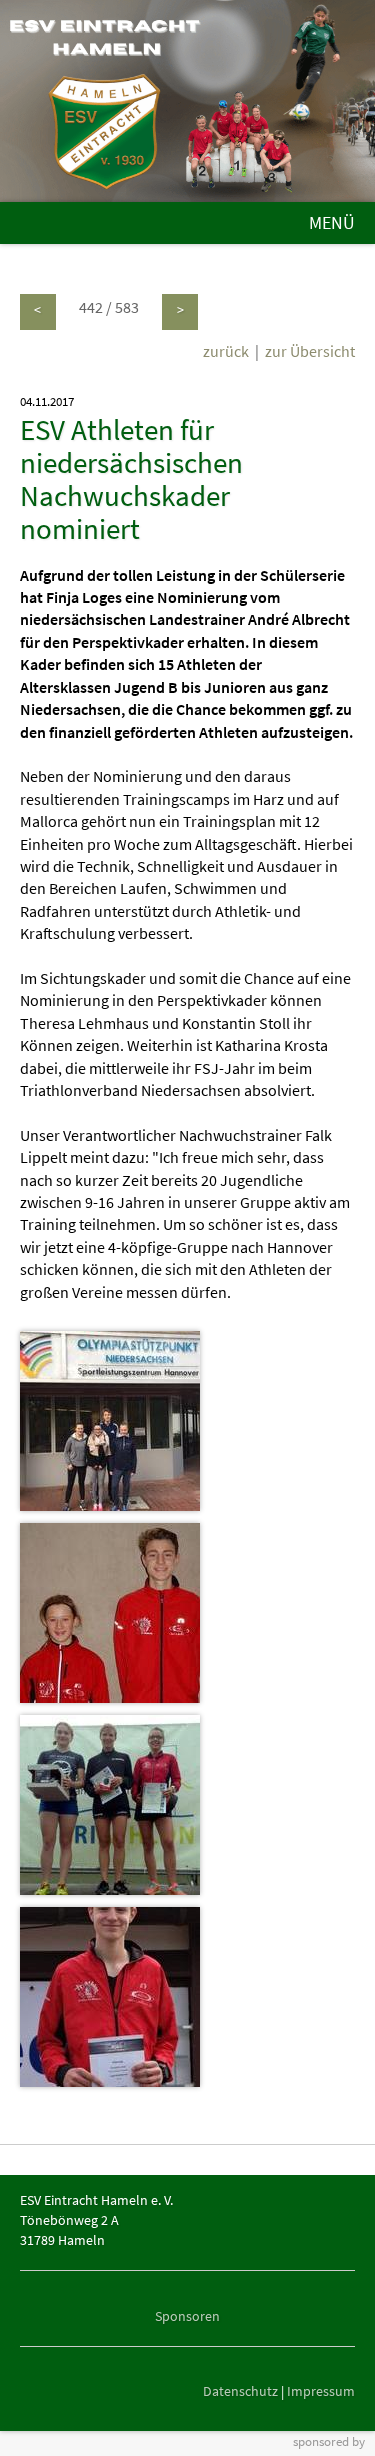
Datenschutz (240, 2391)
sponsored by (329, 2441)
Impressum (321, 2391)
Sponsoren (187, 2316)
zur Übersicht (310, 351)
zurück (226, 351)
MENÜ (332, 223)
